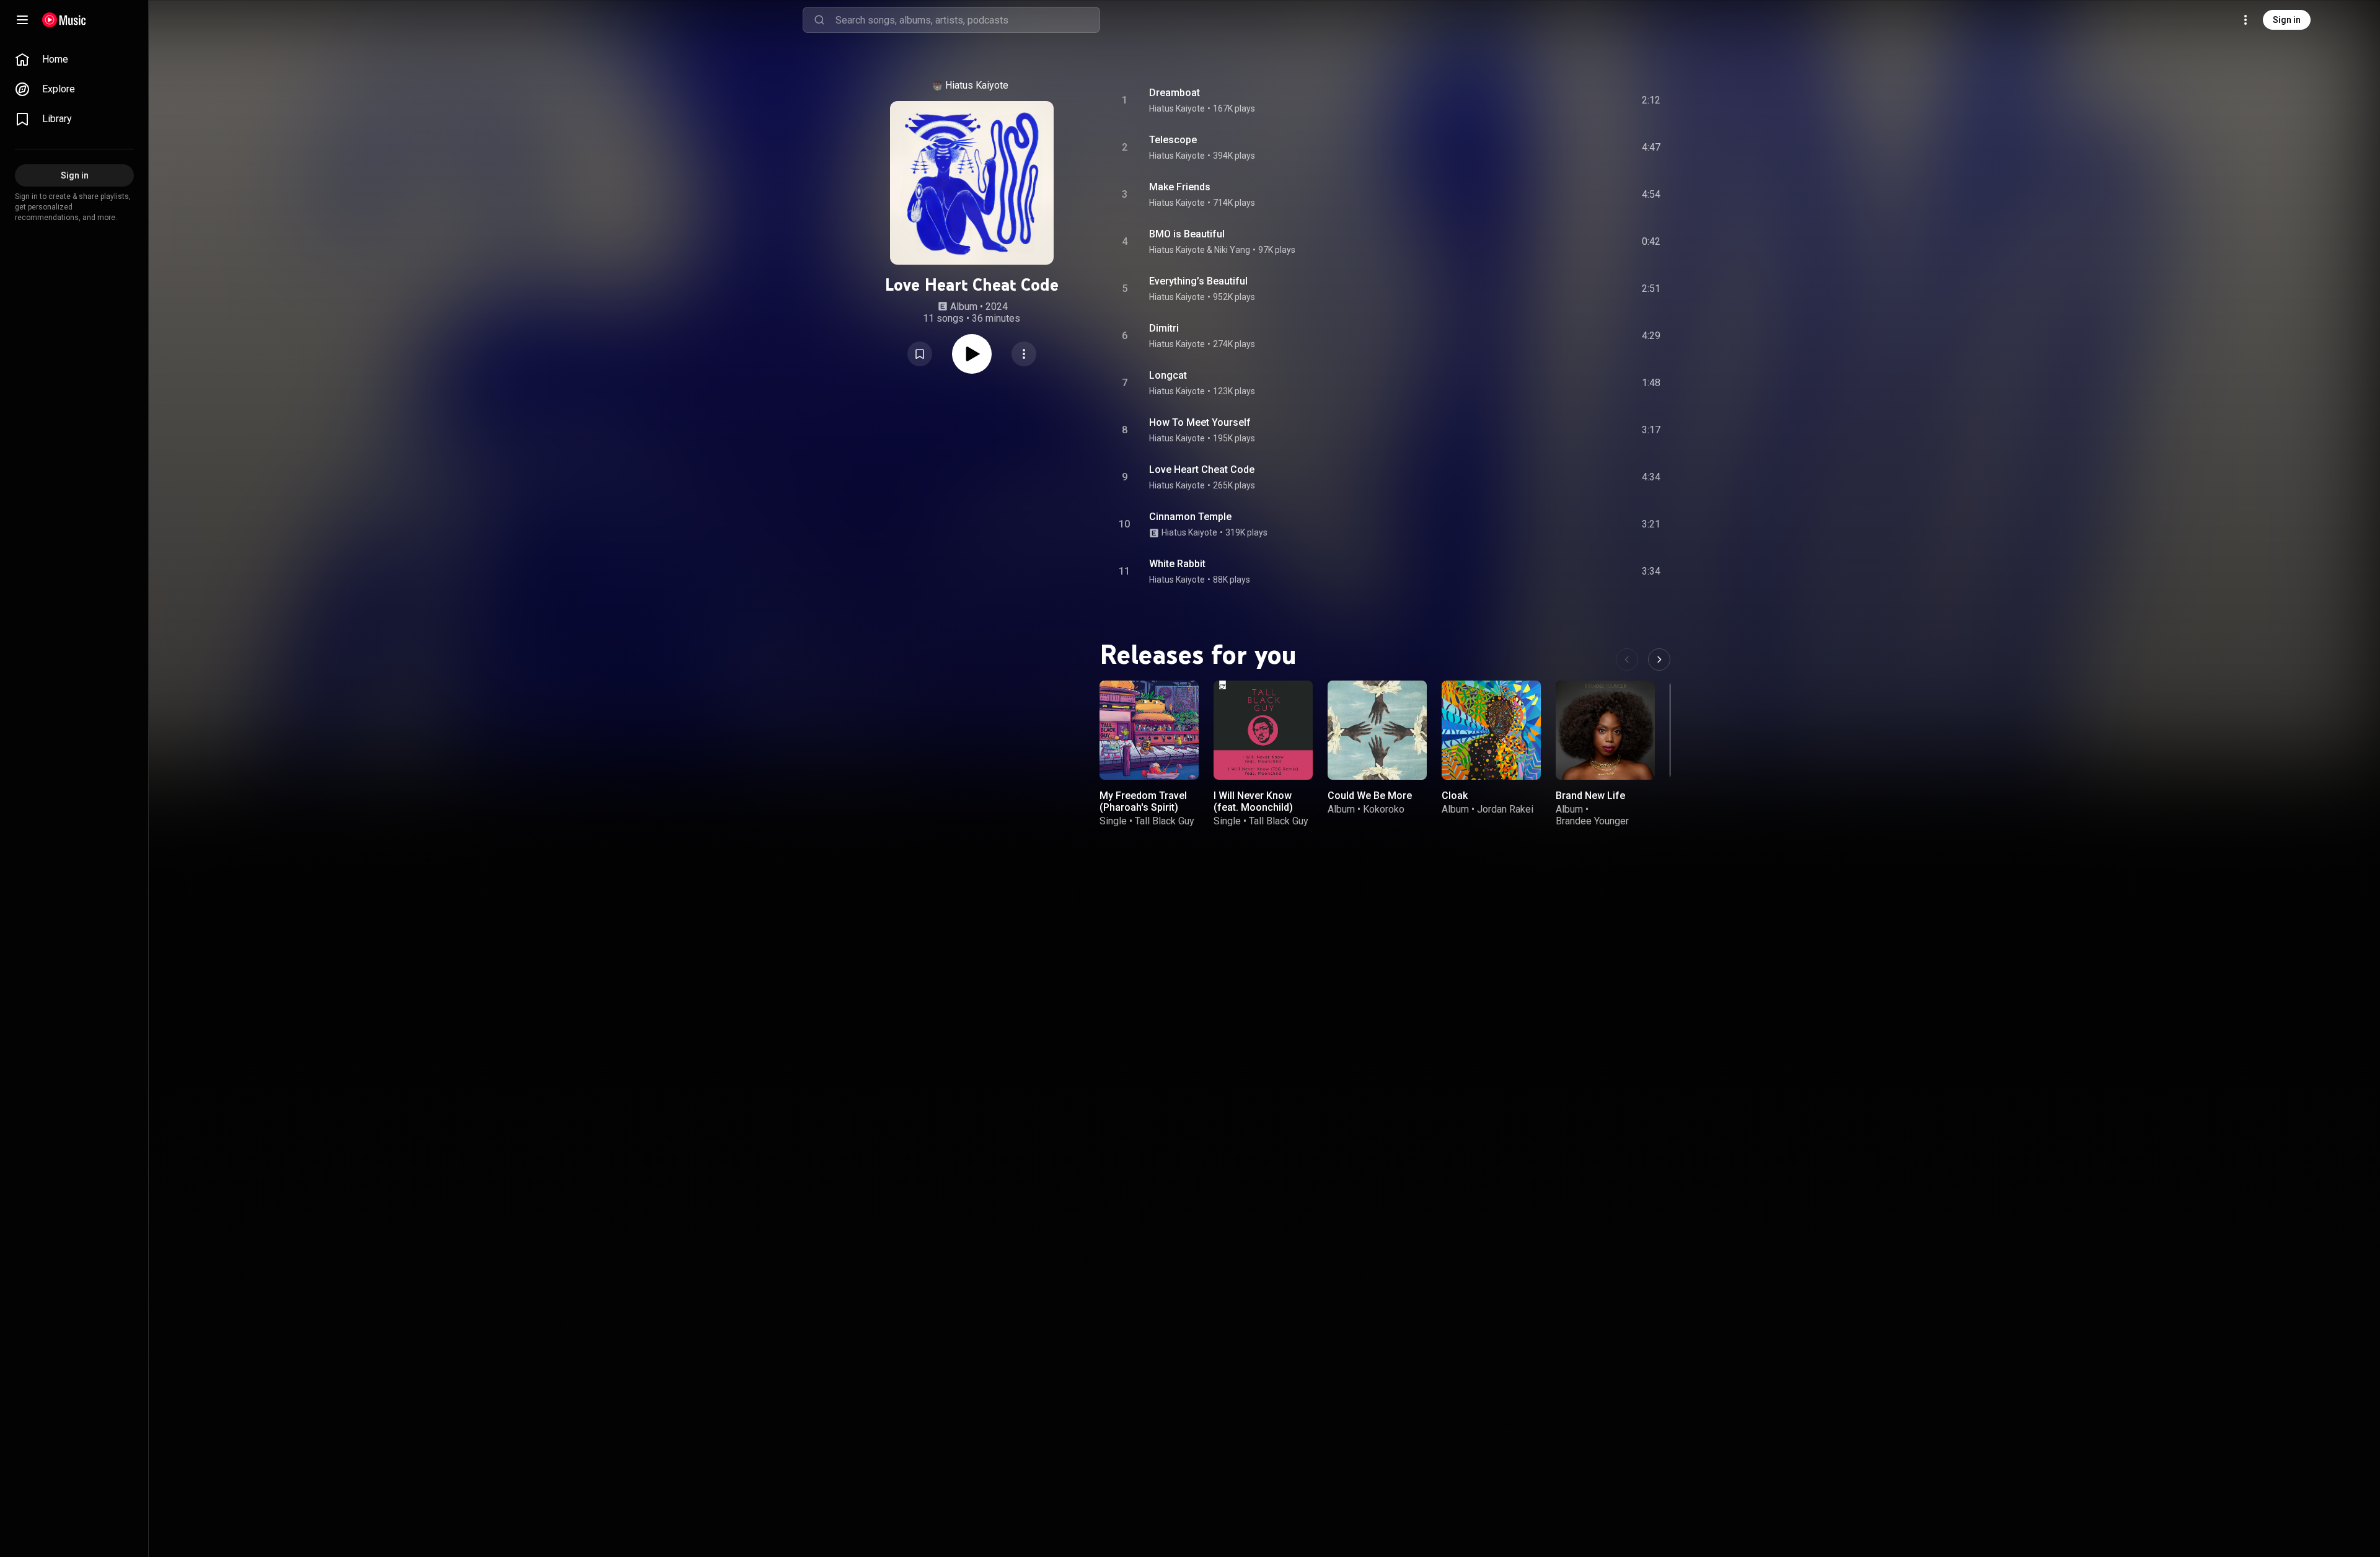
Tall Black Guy (1165, 821)
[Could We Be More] (1377, 730)
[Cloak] (1491, 730)
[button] (920, 354)
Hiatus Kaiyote (977, 85)
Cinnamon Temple (1190, 517)
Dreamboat (1175, 93)
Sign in (2287, 20)
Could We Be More (1370, 796)
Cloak (1455, 796)
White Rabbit (1177, 564)
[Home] (64, 20)
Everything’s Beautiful (1198, 281)
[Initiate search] (819, 20)
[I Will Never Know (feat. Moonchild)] (1263, 730)
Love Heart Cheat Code (1202, 470)
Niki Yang (1232, 250)
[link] (74, 60)
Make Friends (1180, 187)
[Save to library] (920, 354)
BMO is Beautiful (1187, 234)
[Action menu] (1024, 354)
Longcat (1168, 375)
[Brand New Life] (1605, 730)
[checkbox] (1652, 100)
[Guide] (22, 20)
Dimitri (1164, 328)
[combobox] (967, 20)
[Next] (1659, 659)
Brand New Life (1590, 796)
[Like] (1558, 100)
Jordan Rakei (1505, 809)
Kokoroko (1384, 809)
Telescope (1173, 140)
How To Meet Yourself (1200, 422)
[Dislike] (1581, 100)
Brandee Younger (1592, 821)
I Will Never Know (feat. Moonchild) (1253, 801)
